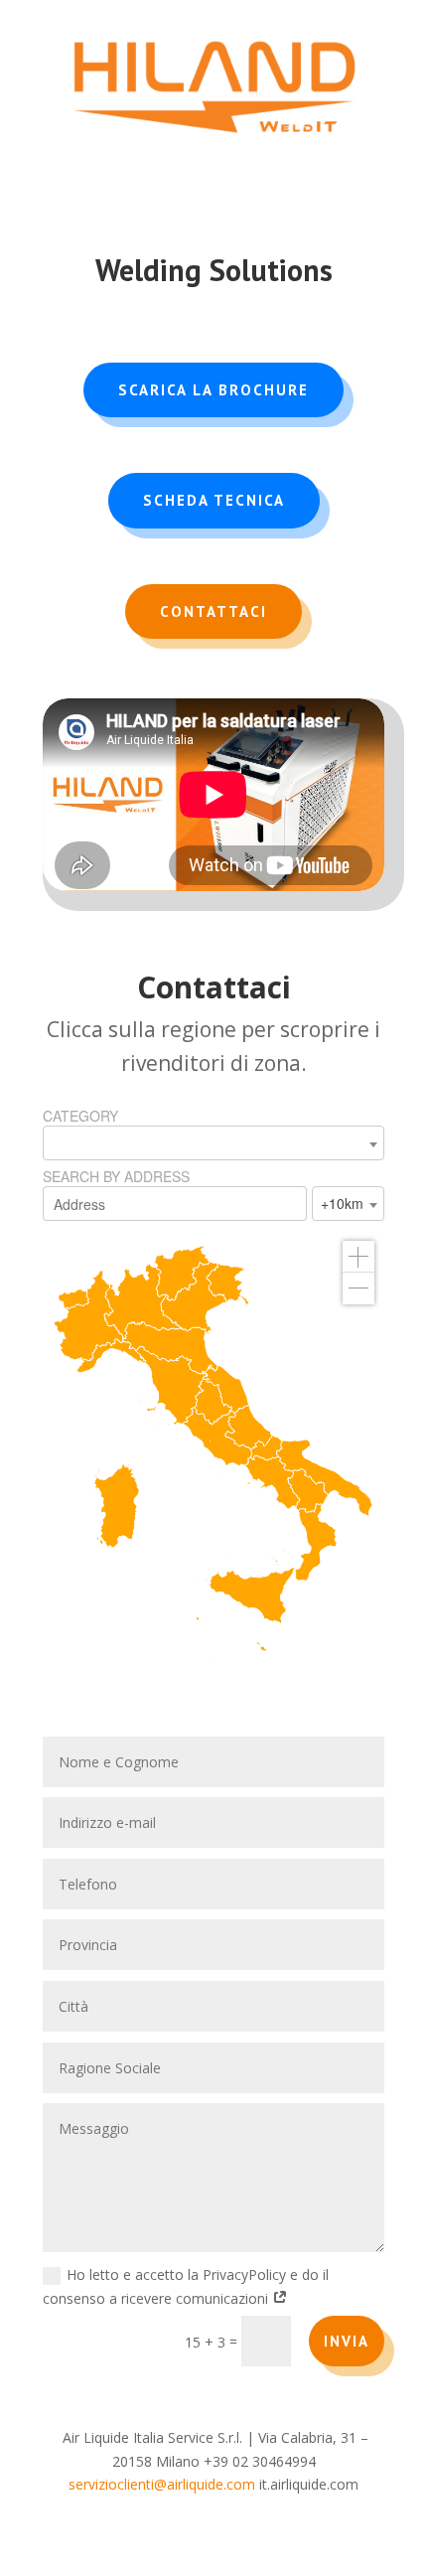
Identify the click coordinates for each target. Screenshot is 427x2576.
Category (80, 1116)
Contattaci (213, 611)
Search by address (116, 1176)
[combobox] (213, 1143)
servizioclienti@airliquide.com (162, 2484)
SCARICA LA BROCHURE (213, 390)
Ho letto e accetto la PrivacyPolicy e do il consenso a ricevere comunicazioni (186, 2286)
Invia (347, 2341)
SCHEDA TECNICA (214, 500)
